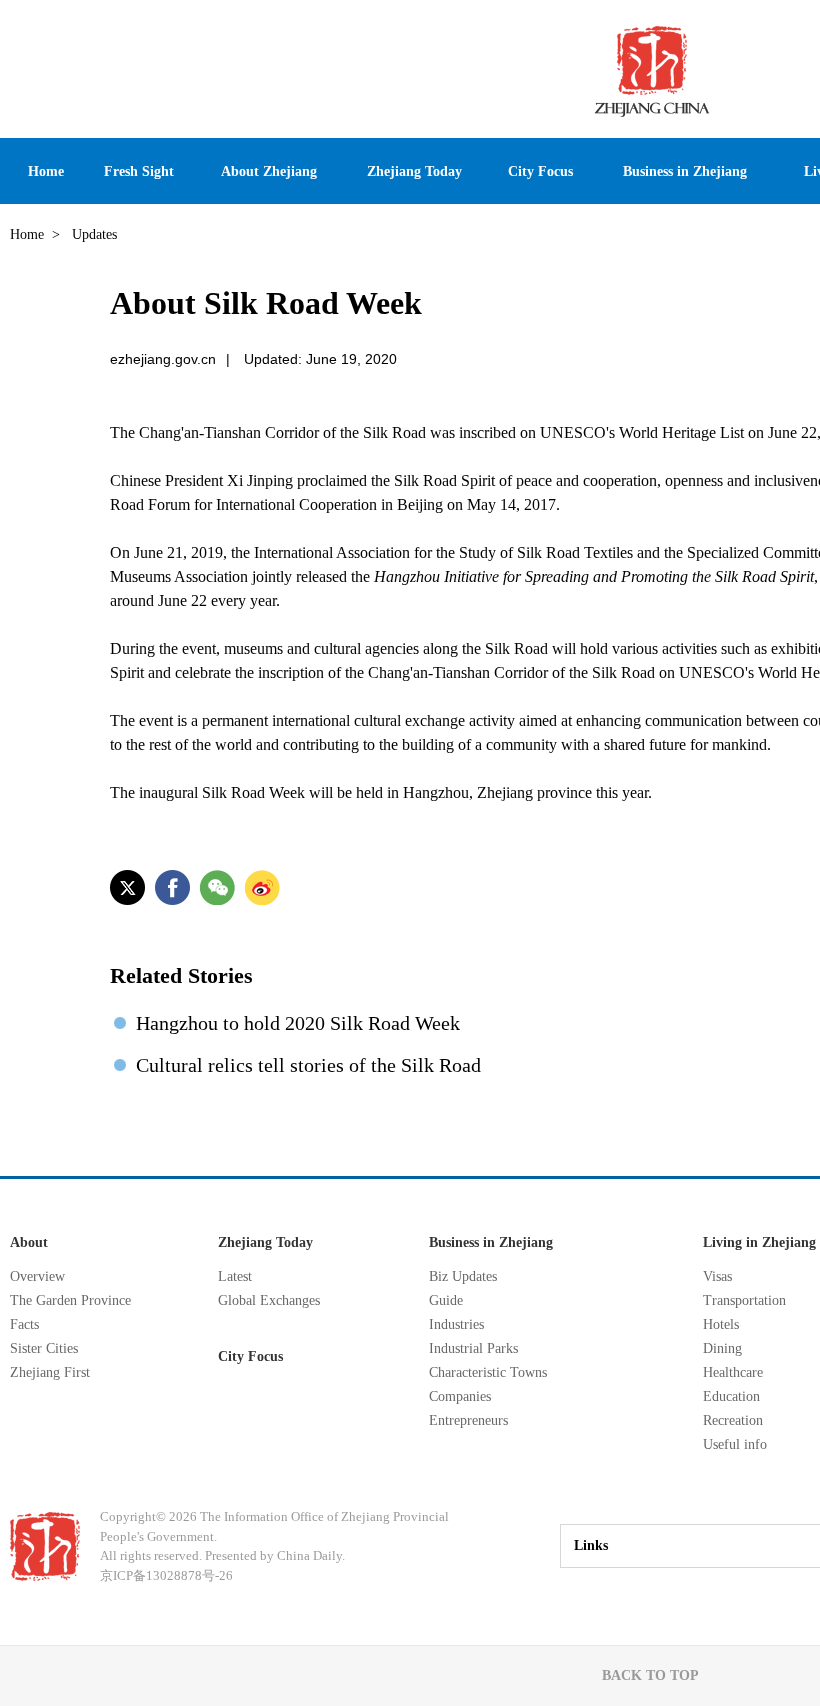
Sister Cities (44, 1348)
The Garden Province (70, 1300)
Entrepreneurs (468, 1420)
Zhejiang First (50, 1372)
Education (731, 1396)
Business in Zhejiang (491, 1242)
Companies (460, 1396)
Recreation (733, 1420)
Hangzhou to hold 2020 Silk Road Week (298, 1023)
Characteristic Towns (488, 1372)
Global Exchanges (269, 1300)
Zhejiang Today (265, 1242)
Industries (456, 1324)
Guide (446, 1300)
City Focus (250, 1356)
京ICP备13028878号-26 (166, 1575)
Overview (37, 1276)
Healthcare (733, 1372)
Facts (24, 1324)
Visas (717, 1276)
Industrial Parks (473, 1348)
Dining (722, 1348)
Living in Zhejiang (759, 1242)
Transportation (744, 1300)
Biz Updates (463, 1276)
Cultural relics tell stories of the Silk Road (308, 1065)
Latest (235, 1276)
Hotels (721, 1324)
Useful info (735, 1444)
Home (27, 234)
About (29, 1242)
